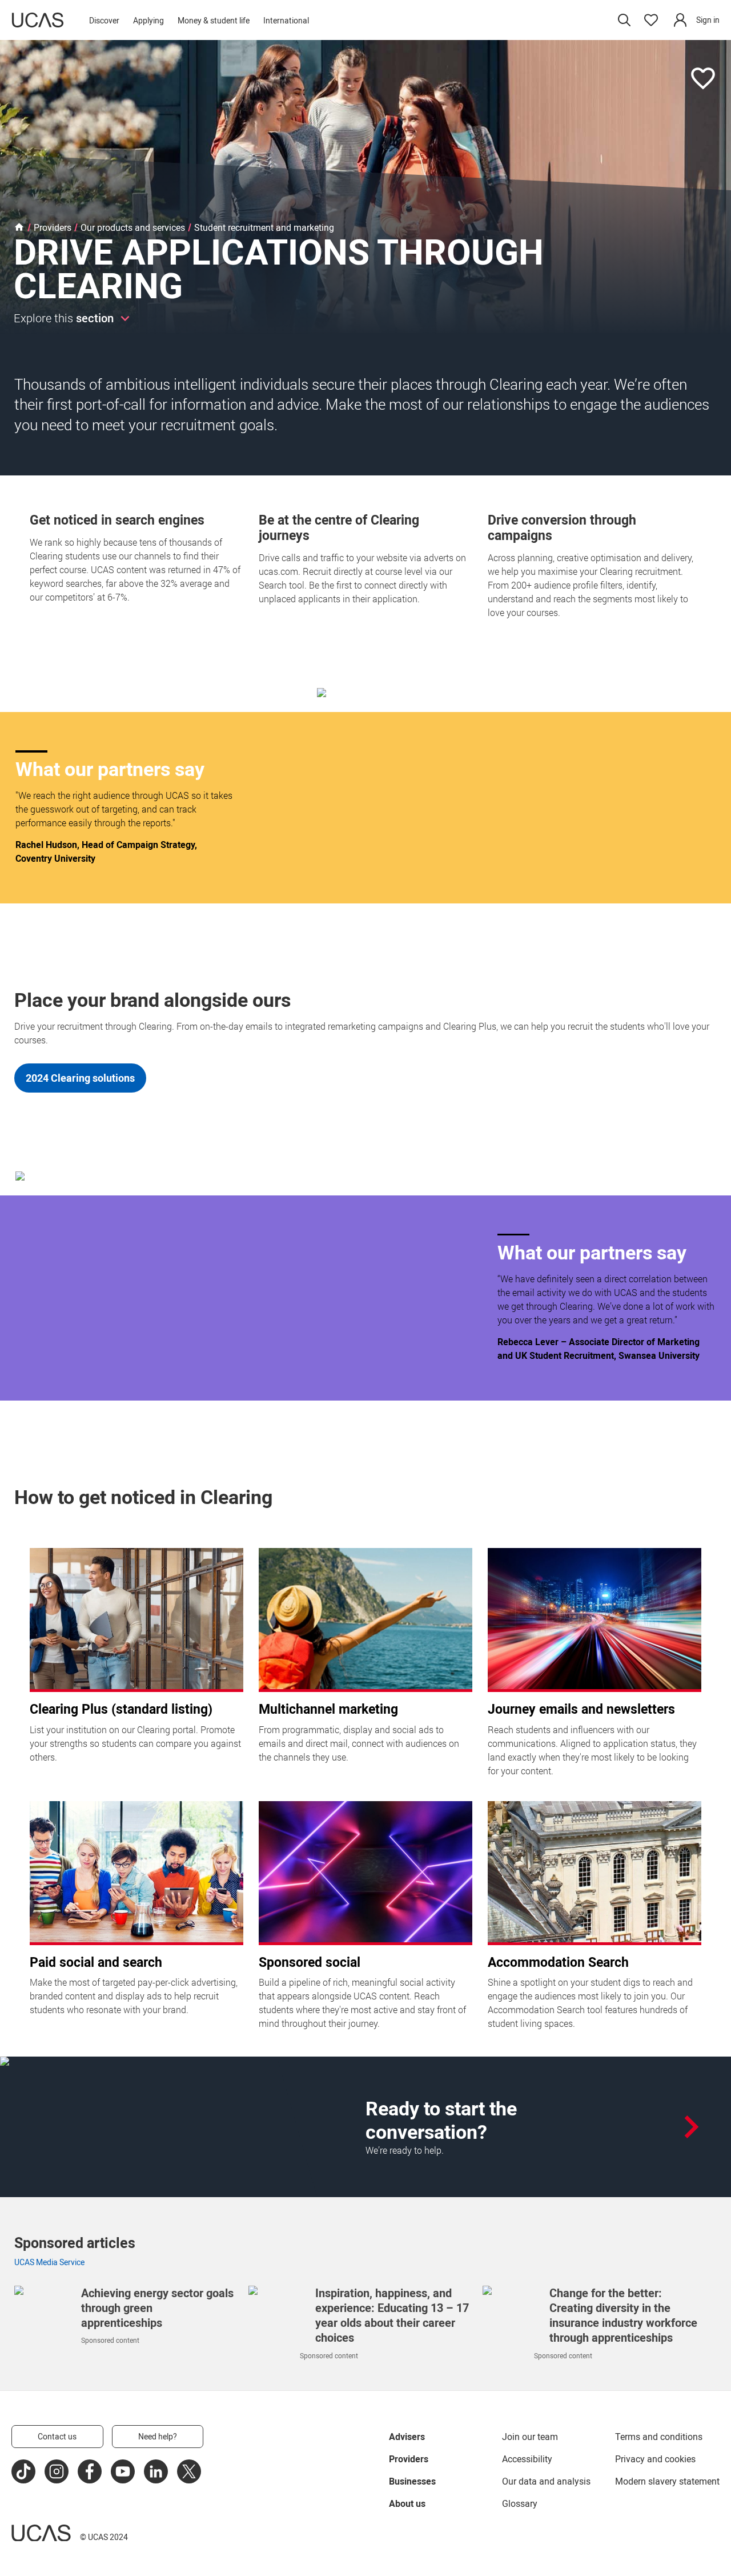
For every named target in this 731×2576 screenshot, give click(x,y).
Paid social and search (96, 1962)
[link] (696, 20)
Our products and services (133, 228)
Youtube (123, 2471)
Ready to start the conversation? (441, 2120)
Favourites (651, 20)
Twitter (189, 2471)
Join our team (530, 2437)
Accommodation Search (558, 1962)
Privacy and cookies (655, 2459)
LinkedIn (156, 2471)
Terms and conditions (659, 2437)
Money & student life (214, 20)
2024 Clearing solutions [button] (80, 1078)
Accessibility (527, 2459)
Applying (148, 20)
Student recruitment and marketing (264, 228)
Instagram (57, 2471)
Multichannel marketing (328, 1709)
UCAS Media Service (49, 2262)
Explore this (64, 318)
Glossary (520, 2503)
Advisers (407, 2437)
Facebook (90, 2471)
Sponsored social (310, 1962)
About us (407, 2503)
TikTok (23, 2471)
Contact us (57, 2436)
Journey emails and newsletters (581, 1709)
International (286, 20)
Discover (104, 20)
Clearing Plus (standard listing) (121, 1709)
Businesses (412, 2481)
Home (19, 228)
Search (624, 20)
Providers (53, 228)
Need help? (158, 2436)
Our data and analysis (546, 2481)
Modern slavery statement (667, 2481)
